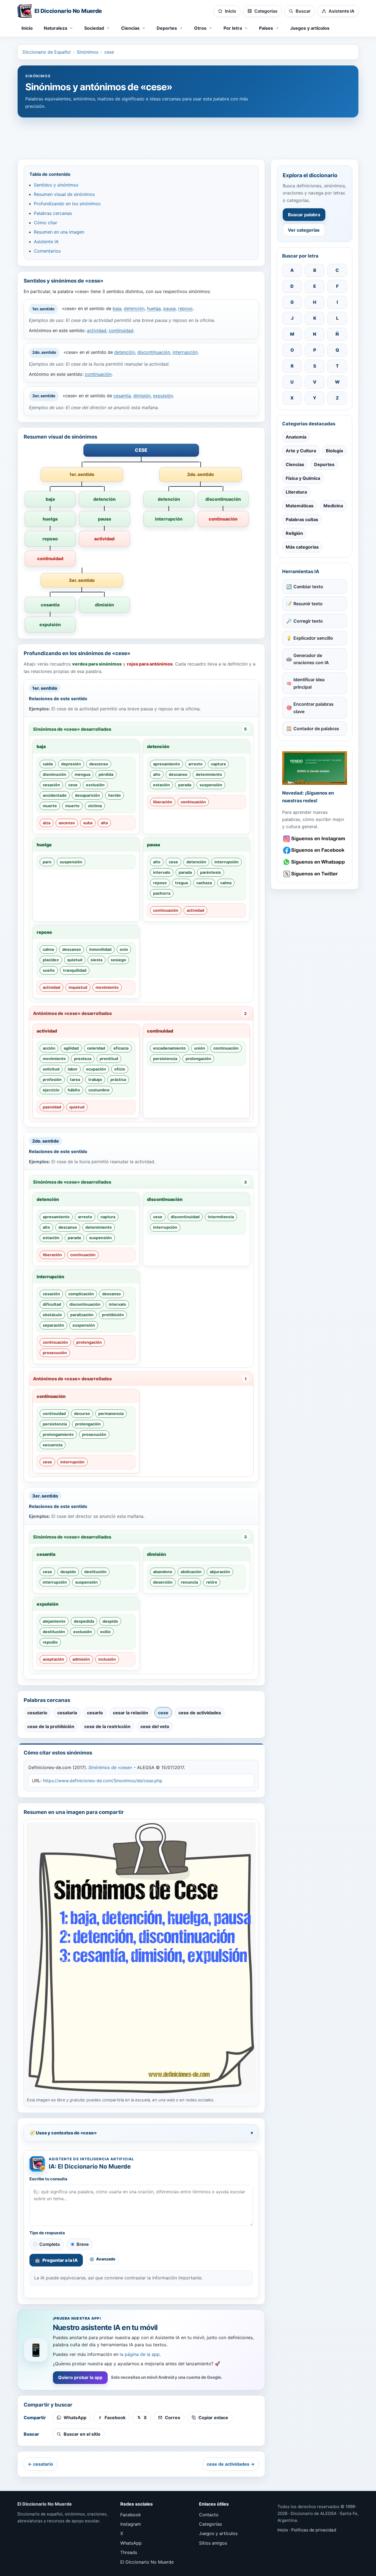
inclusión (107, 1659)
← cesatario (40, 2464)
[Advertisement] (188, 136)
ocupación (96, 1069)
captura (218, 764)
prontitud (109, 1059)
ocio (124, 949)
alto (157, 774)
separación (53, 1325)
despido (68, 1572)
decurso (82, 1413)
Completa (50, 2244)
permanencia (111, 1413)
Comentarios (47, 251)
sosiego (118, 960)
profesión (52, 1079)
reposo (185, 309)
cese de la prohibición (51, 1726)
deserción (163, 1582)
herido (115, 795)
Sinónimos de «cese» (110, 1767)
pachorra (162, 893)
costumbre (99, 1090)
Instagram (131, 2524)
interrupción (185, 352)
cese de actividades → (231, 2464)
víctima (95, 806)
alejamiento (54, 1621)
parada (185, 785)
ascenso (67, 823)
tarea (75, 1079)
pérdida (106, 774)
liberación (163, 802)
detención (134, 309)
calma (226, 883)
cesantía (122, 396)
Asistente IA (46, 242)
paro (47, 862)
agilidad (71, 1048)
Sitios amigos (213, 2543)
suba (88, 823)
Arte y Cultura (301, 451)
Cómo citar (46, 223)
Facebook (131, 2515)
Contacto (209, 2515)
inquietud (78, 987)
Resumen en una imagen (59, 232)
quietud (75, 960)
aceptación (53, 1659)
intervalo (162, 872)
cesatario (37, 1713)
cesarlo (95, 1713)
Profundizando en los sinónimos (67, 204)
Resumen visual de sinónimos (64, 194)
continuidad (121, 330)
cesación (51, 785)
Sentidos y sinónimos (56, 185)
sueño (49, 970)
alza (47, 823)
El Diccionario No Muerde (147, 2562)
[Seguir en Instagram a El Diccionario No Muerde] (315, 768)
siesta (96, 960)
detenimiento (209, 774)
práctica (118, 1079)
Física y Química (303, 478)
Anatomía (296, 437)
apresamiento (167, 764)
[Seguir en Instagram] (315, 839)
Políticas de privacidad (314, 2530)
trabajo (95, 1079)
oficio (120, 1069)
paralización (82, 1315)
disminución (55, 774)
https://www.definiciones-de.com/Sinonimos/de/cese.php (103, 1781)
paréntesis (211, 872)
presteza (83, 1059)
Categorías (210, 2524)
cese (109, 52)
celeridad (96, 1048)
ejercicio (51, 1090)
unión (200, 1048)
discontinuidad (185, 1217)
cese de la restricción (107, 1726)
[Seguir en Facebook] (315, 850)
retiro (212, 1582)
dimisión (142, 396)
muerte (50, 806)
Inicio (27, 28)
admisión (81, 1659)
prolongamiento (58, 1434)
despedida (84, 1621)
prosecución (55, 1353)
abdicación (191, 1572)
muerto (72, 806)
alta (104, 823)
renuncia (189, 1582)
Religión (294, 533)
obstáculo (52, 1315)
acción (49, 1048)
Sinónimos (88, 52)
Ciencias (295, 464)
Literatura (296, 492)
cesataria (67, 1713)
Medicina (333, 506)
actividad (97, 330)
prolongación (198, 1059)
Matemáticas (300, 506)
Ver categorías (304, 230)
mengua (82, 774)
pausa (169, 309)
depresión (71, 764)
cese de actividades (200, 1713)
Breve (83, 2244)
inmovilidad (100, 949)
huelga (154, 309)
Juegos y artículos (310, 28)
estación (161, 785)
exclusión (95, 785)
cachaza (204, 883)
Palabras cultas (302, 519)
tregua (182, 883)
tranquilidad (75, 970)
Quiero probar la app (80, 2377)
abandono (163, 1572)
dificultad (52, 1304)
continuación (98, 374)
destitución (95, 1572)
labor (73, 1069)
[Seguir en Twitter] (315, 874)
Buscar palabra (304, 215)
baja (117, 309)
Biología (334, 451)
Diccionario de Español (47, 52)
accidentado (55, 795)
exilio (105, 1632)
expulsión (163, 396)
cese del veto (155, 1726)
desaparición (87, 795)
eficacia (121, 1048)
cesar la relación (130, 1713)
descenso (99, 764)
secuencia (53, 1445)
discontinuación (154, 352)
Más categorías (302, 547)
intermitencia (221, 1217)
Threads (129, 2552)
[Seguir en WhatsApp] (315, 862)
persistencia (165, 1059)
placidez (51, 960)
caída (48, 764)
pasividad (52, 1107)
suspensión (211, 785)
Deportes (324, 464)
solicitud (51, 1069)
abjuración (220, 1572)
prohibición (113, 1315)
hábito (74, 1090)
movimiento (107, 987)
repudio (50, 1642)
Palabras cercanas (53, 213)
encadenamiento (169, 1048)
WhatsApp (131, 2543)
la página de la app (140, 2354)
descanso (178, 774)
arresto (195, 764)
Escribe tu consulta (48, 2179)
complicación (81, 1294)
